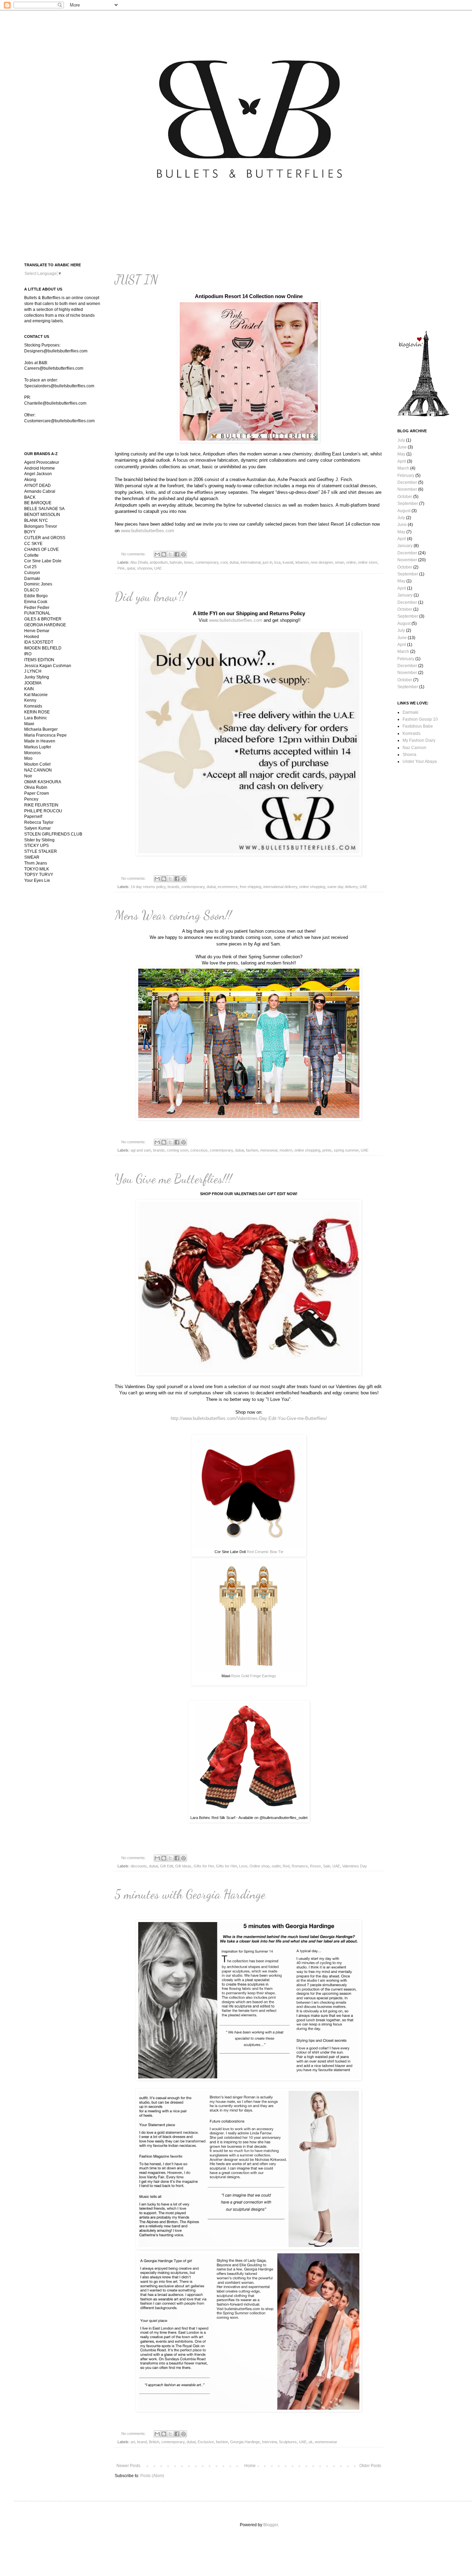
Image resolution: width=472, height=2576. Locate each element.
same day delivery (342, 887)
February (406, 476)
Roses (315, 1866)
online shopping (312, 887)
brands (173, 887)
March (403, 468)
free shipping (251, 887)
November (407, 489)
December (407, 482)
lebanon (302, 562)
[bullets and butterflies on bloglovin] (423, 415)
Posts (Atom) (152, 2476)
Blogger (271, 2525)
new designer (322, 562)
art (133, 2442)
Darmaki (410, 712)
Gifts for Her (204, 1866)
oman (339, 562)
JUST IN (136, 280)
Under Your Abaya (420, 761)
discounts (139, 1866)
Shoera (409, 755)
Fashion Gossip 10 (420, 719)
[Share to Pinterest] (183, 554)
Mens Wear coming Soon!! (173, 915)
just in (267, 562)
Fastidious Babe (418, 726)
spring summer (346, 1150)
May (401, 454)
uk (311, 2442)
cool (224, 562)
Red (286, 1866)
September (408, 504)
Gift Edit (167, 1866)
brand (142, 2442)
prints (327, 1150)
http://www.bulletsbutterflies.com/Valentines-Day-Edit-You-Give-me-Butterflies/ (249, 1418)
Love (243, 1866)
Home (250, 2466)
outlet (276, 1866)
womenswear (326, 2442)
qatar (131, 568)
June (402, 447)
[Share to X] (170, 554)
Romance (300, 1866)
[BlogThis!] (164, 554)
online (351, 562)
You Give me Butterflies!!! (173, 1179)
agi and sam (141, 1150)
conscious (199, 1150)
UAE (158, 568)
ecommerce (228, 887)
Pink (121, 568)
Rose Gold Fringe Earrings (254, 1676)
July (401, 440)
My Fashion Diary (419, 740)
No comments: (134, 554)
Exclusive (206, 2442)
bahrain (176, 562)
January (405, 546)
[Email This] (157, 554)
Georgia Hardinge (245, 2442)
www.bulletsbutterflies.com (148, 531)
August (404, 511)
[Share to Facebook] (177, 554)
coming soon (178, 1150)
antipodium (159, 562)
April (402, 461)
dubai (234, 562)
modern (286, 1150)
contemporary (207, 562)
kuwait (288, 562)
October (405, 497)
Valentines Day (355, 1866)
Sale (327, 1866)
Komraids (412, 733)
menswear (269, 1150)
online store (368, 562)
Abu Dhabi (139, 562)
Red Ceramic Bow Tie (265, 1552)
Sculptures (288, 2442)
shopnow (145, 568)
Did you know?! (150, 597)
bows (189, 562)
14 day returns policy (148, 887)
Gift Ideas (183, 1866)
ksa (277, 562)
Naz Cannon (414, 748)
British (154, 2442)
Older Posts (370, 2466)
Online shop (259, 1866)
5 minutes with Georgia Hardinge (190, 1894)
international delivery (280, 887)
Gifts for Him (226, 1866)
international (251, 562)
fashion (252, 1150)
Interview (269, 2442)
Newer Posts (128, 2466)
